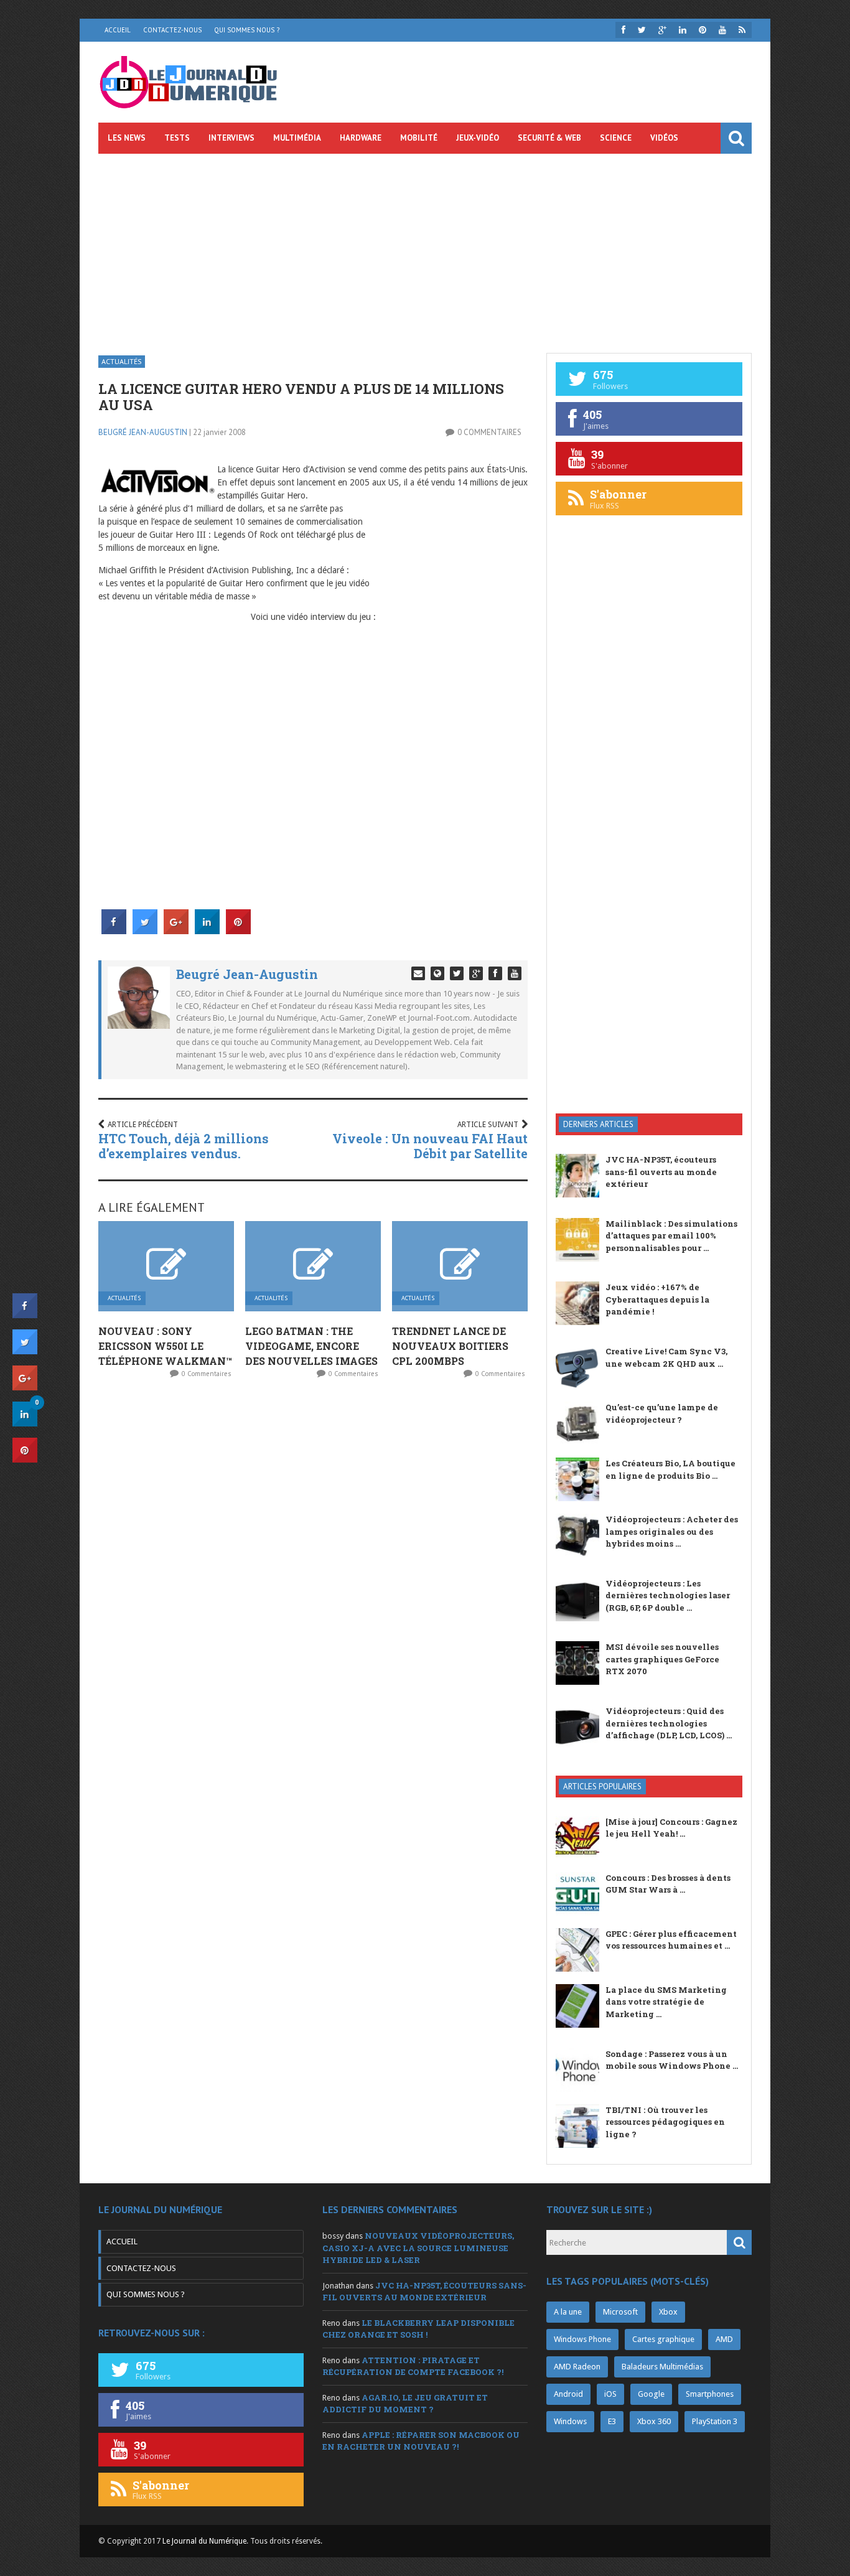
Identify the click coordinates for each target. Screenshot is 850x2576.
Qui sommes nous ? (247, 30)
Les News (127, 138)
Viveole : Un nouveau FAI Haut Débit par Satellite (430, 1146)
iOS (610, 2394)
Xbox (668, 2312)
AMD (724, 2339)
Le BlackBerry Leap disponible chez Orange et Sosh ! (418, 2329)
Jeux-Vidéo (478, 138)
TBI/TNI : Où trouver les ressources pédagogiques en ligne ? (665, 2122)
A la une (568, 2312)
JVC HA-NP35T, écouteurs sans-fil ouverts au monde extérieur (661, 1172)
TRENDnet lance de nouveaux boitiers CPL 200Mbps (450, 1346)
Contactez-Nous (172, 30)
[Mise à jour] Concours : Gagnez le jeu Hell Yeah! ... (671, 1828)
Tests (177, 138)
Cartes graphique (663, 2339)
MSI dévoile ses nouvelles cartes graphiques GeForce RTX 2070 (662, 1659)
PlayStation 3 (715, 2421)
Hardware (361, 138)
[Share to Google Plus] (176, 930)
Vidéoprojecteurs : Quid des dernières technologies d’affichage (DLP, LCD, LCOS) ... (669, 1723)
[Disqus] (313, 1553)
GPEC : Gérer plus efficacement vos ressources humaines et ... (671, 1940)
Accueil (118, 30)
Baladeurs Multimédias (662, 2367)
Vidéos (664, 138)
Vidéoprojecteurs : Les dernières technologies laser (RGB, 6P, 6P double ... (668, 1595)
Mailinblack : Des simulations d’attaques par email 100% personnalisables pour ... (671, 1236)
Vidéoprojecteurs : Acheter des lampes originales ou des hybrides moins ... (672, 1531)
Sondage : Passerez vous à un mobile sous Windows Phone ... (672, 2060)
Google (651, 2394)
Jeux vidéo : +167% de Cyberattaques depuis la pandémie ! (657, 1299)
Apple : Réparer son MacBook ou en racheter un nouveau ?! (421, 2441)
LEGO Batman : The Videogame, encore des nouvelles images (311, 1346)
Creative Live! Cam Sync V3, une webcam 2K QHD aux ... (666, 1357)
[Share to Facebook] (114, 930)
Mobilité (419, 138)
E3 (612, 2421)
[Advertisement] (425, 247)
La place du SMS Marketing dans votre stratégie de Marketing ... (666, 2002)
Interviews (231, 138)
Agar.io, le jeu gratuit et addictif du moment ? (405, 2404)
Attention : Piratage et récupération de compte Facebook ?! (413, 2366)
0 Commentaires (489, 432)
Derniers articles (598, 1124)
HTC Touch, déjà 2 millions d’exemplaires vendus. (184, 1146)
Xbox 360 (654, 2421)
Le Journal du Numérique (204, 2541)
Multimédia (297, 138)
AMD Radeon (577, 2367)
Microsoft (620, 2312)
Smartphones (710, 2394)
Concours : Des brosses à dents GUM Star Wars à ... (668, 1884)
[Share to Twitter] (145, 930)
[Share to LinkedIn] (207, 930)
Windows (570, 2421)
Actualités (122, 361)
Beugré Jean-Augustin (143, 432)
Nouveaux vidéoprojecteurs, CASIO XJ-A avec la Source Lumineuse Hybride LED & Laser (418, 2248)
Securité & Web (549, 138)
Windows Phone (582, 2339)
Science (616, 138)
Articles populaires (602, 1787)
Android (568, 2394)
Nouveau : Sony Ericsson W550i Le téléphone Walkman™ (165, 1346)
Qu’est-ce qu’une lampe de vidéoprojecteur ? (662, 1413)
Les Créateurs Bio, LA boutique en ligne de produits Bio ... (670, 1469)
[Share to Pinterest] (238, 930)
